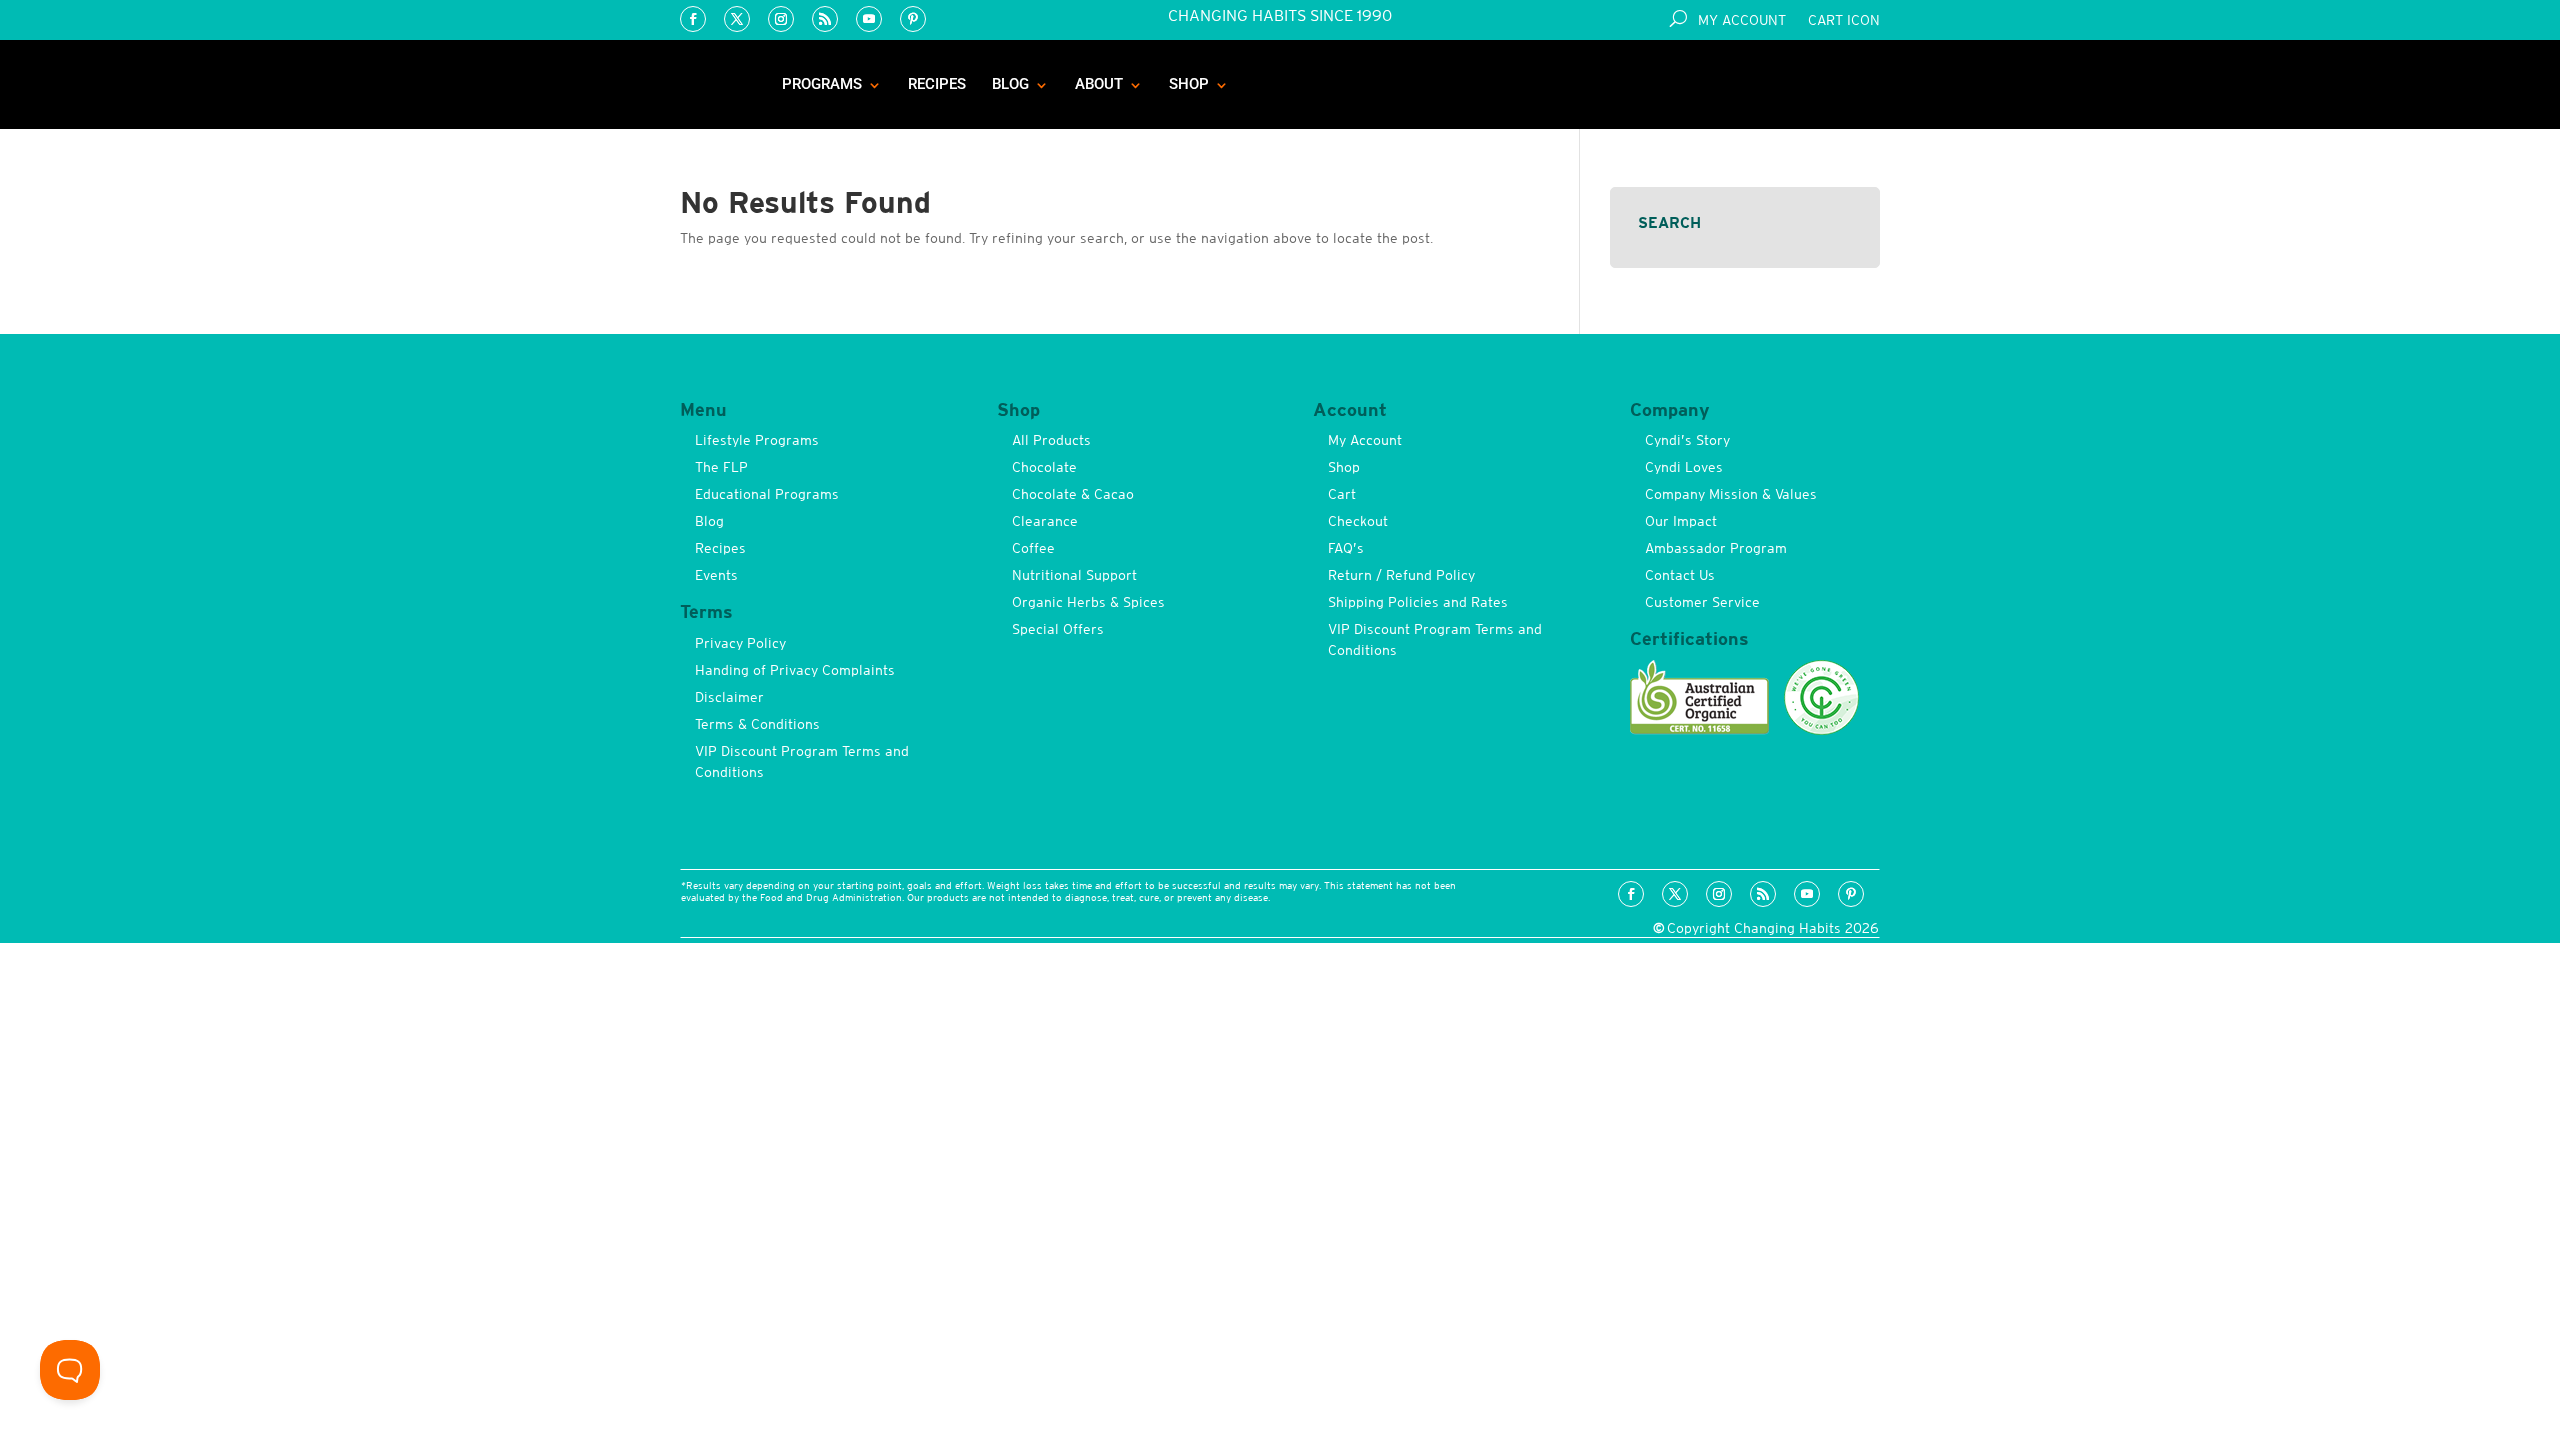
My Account (1742, 20)
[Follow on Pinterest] (913, 19)
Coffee (1033, 548)
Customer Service (1702, 602)
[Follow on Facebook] (693, 19)
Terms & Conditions (757, 724)
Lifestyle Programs (757, 440)
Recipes (937, 84)
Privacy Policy (740, 643)
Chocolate (1044, 467)
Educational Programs (767, 494)
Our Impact (1681, 521)
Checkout (1358, 521)
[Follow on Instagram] (781, 19)
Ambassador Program (1716, 548)
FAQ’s (1346, 548)
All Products (1051, 440)
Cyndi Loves (1684, 467)
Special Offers (1058, 629)
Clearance (1045, 521)
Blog (1010, 84)
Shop (1189, 84)
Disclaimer (729, 697)
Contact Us (1680, 575)
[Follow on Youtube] (869, 19)
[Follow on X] (737, 19)
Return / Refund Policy (1401, 575)
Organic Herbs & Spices (1088, 602)
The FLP (721, 467)
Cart (1342, 494)
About (1099, 84)
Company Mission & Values (1731, 494)
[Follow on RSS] (825, 19)
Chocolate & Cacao (1073, 494)
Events (716, 575)
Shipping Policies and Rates (1418, 602)
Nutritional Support (1074, 575)
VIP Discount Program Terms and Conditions (802, 761)
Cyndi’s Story (1687, 440)
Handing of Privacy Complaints (795, 670)
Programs (822, 84)
